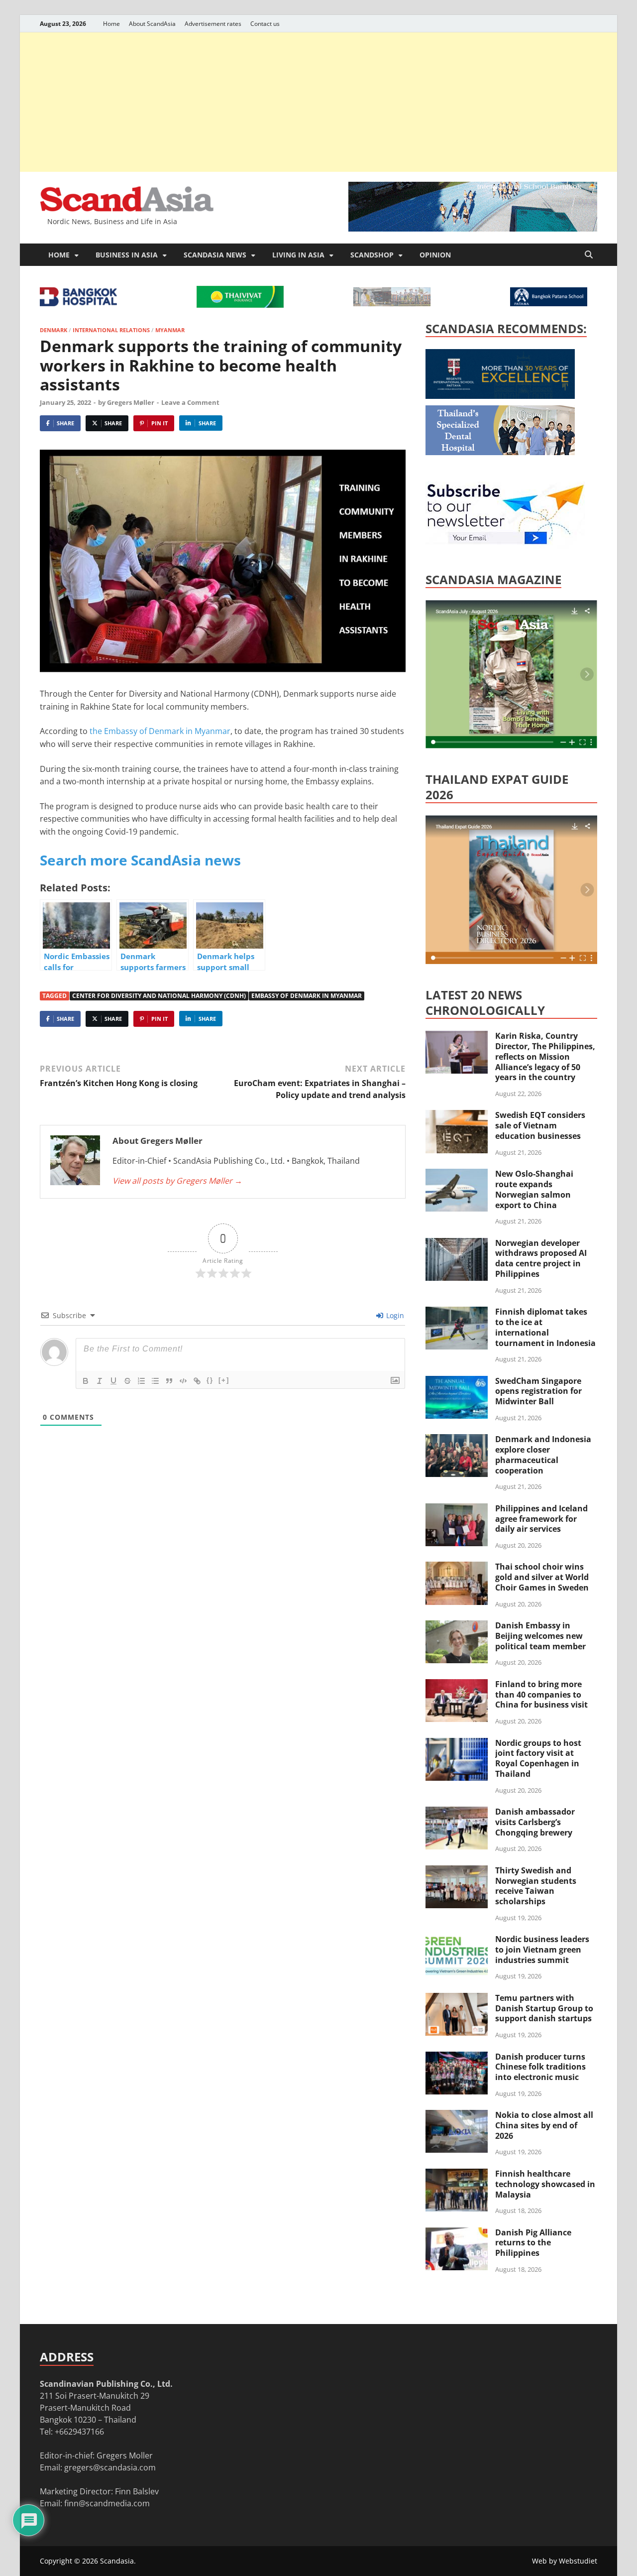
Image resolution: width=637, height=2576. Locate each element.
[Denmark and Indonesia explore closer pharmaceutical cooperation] (457, 1440)
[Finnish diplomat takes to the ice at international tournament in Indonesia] (457, 1313)
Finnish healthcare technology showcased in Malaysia (545, 2184)
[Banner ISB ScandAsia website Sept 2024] (473, 229)
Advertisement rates (213, 24)
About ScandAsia (152, 24)
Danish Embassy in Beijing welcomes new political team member (540, 1636)
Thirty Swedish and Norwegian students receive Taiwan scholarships (536, 1886)
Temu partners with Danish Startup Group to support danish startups (544, 2008)
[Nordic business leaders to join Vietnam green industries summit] (457, 1940)
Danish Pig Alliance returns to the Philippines (533, 2243)
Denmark (53, 330)
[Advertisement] (318, 102)
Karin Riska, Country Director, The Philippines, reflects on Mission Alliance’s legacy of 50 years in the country (545, 1056)
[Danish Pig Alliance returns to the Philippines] (457, 2233)
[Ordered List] (141, 1381)
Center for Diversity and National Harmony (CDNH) (159, 996)
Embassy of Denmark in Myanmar (307, 996)
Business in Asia (127, 255)
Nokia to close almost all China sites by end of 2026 (544, 2125)
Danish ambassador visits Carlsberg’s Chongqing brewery (535, 1822)
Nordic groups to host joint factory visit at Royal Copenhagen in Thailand (538, 1758)
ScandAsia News (215, 255)
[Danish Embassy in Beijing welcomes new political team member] (457, 1626)
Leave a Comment (190, 402)
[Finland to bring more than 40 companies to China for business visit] (457, 1685)
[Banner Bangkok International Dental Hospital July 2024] (500, 452)
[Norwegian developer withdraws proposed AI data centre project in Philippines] (457, 1244)
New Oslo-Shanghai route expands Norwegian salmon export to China (534, 1189)
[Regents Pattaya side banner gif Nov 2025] (500, 396)
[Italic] (100, 1381)
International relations (111, 330)
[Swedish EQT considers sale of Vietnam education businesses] (457, 1116)
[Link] (197, 1381)
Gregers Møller (131, 402)
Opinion (435, 255)
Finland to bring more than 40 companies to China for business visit (541, 1695)
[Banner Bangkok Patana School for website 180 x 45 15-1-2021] (549, 303)
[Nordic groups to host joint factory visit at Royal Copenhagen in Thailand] (457, 1744)
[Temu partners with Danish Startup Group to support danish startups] (457, 1999)
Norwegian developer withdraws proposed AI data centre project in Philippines (541, 1258)
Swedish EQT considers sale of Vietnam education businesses (540, 1125)
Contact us (265, 24)
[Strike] (127, 1381)
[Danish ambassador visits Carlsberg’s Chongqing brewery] (457, 1813)
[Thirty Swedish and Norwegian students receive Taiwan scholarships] (457, 1871)
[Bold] (86, 1381)
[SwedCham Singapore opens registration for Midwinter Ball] (457, 1382)
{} (210, 1380)
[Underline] (113, 1381)
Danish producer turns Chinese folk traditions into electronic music (540, 2067)
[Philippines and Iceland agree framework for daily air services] (457, 1509)
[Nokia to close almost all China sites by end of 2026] (457, 2116)
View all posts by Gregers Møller (177, 1181)
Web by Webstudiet (565, 2561)
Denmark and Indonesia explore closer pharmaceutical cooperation (543, 1455)
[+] (224, 1380)
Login (394, 1315)
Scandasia (117, 2561)
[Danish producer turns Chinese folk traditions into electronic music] (457, 2058)
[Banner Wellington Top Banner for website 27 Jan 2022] (392, 303)
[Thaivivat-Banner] (240, 305)
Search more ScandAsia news (140, 860)
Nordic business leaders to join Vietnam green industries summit (542, 1950)
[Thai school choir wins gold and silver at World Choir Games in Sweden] (457, 1568)
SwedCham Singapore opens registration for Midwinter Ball (538, 1391)
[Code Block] (183, 1381)
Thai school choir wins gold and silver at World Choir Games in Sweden (542, 1577)
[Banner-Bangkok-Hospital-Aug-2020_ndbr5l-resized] (78, 303)
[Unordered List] (155, 1381)
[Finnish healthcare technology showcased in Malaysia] (457, 2175)
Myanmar (170, 330)
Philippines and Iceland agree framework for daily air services (541, 1519)
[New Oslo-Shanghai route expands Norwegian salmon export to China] (457, 1175)
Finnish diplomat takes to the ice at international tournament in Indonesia (545, 1327)
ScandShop (372, 255)
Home (111, 24)
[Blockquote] (169, 1381)
